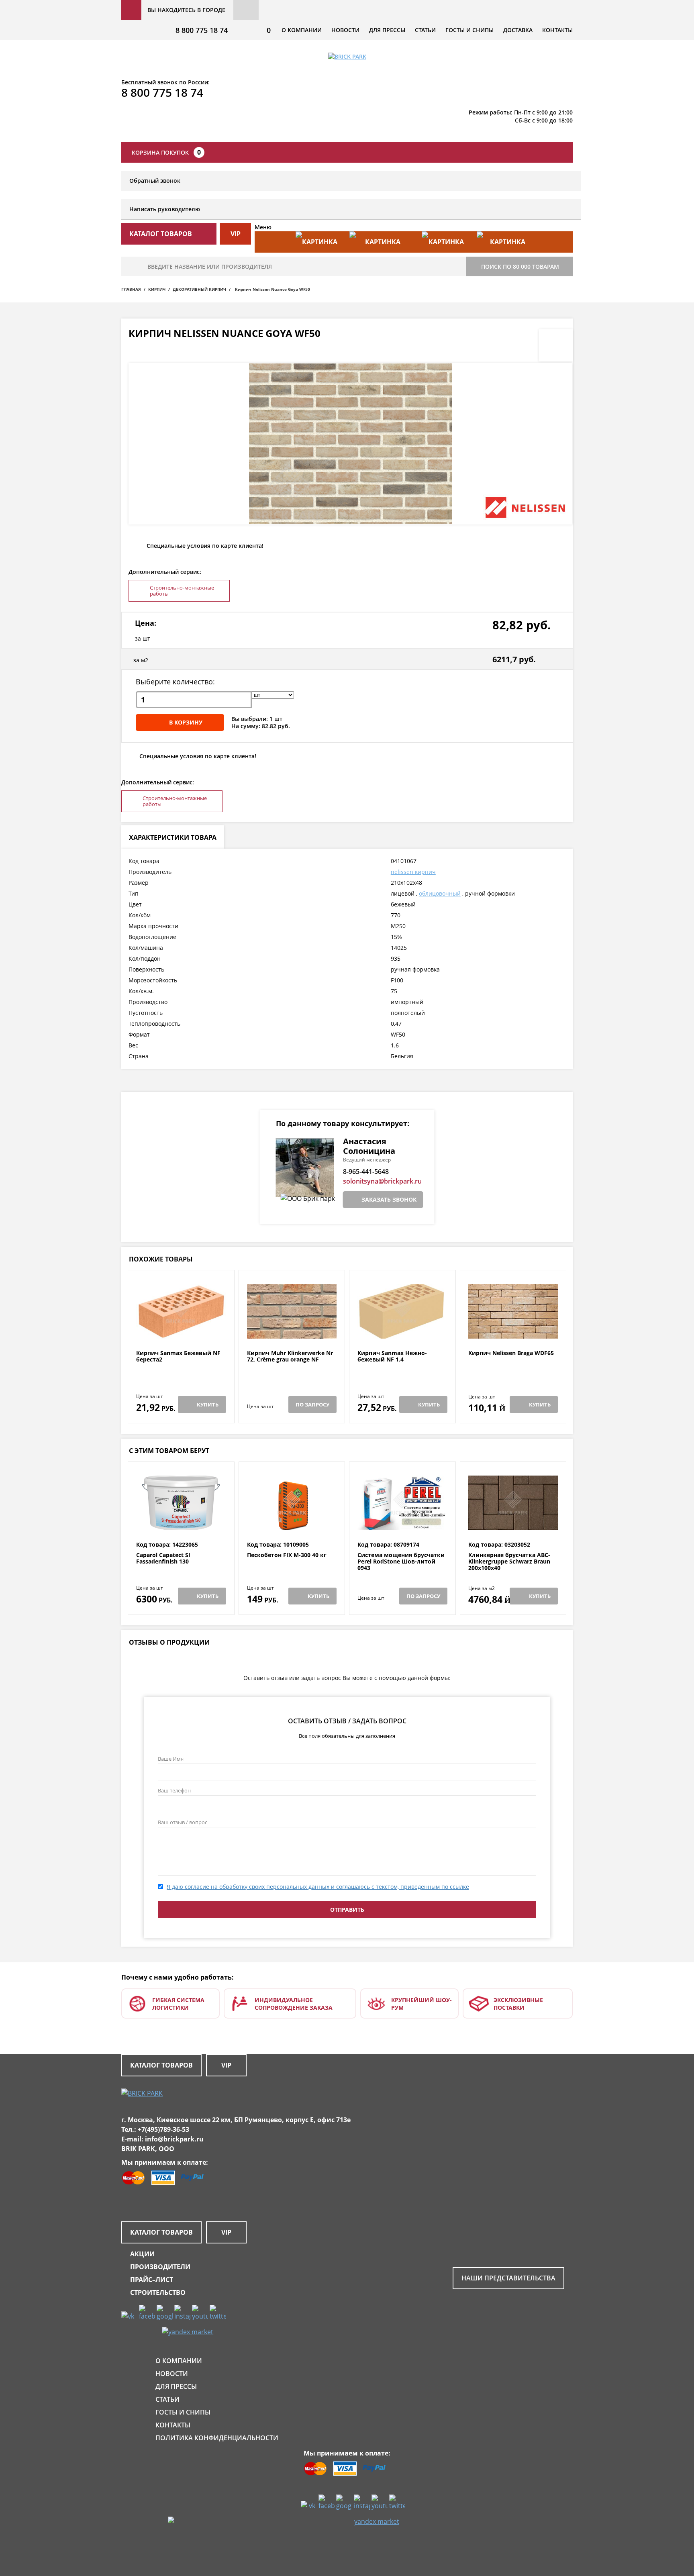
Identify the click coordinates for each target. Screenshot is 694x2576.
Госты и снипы (469, 30)
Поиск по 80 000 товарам (520, 266)
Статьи (425, 30)
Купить (208, 1404)
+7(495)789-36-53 (163, 2129)
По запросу (312, 1404)
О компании (302, 30)
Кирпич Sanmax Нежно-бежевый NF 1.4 (392, 1356)
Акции (142, 2254)
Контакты (557, 30)
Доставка (518, 30)
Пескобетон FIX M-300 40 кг (287, 1555)
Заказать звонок (389, 1199)
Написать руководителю (165, 209)
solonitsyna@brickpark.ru (382, 1181)
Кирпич (157, 289)
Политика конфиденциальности (217, 2438)
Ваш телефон (174, 1790)
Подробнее (181, 1330)
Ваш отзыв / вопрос (183, 1822)
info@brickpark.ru (174, 2139)
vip (236, 234)
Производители (160, 2267)
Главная (131, 289)
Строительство (158, 2292)
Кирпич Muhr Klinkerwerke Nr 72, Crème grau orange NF (290, 1356)
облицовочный (440, 893)
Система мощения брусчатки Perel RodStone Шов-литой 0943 (401, 1562)
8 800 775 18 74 (202, 30)
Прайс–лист (152, 2280)
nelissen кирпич (413, 872)
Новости (345, 30)
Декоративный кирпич (199, 289)
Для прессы (387, 30)
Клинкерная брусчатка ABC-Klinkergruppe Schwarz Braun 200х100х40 (509, 1562)
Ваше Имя (171, 1759)
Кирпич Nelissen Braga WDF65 (511, 1353)
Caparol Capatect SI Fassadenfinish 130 (163, 1558)
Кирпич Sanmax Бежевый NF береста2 (178, 1356)
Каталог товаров (161, 2065)
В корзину (186, 722)
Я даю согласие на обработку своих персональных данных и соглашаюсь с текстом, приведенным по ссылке (318, 1887)
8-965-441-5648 (366, 1172)
